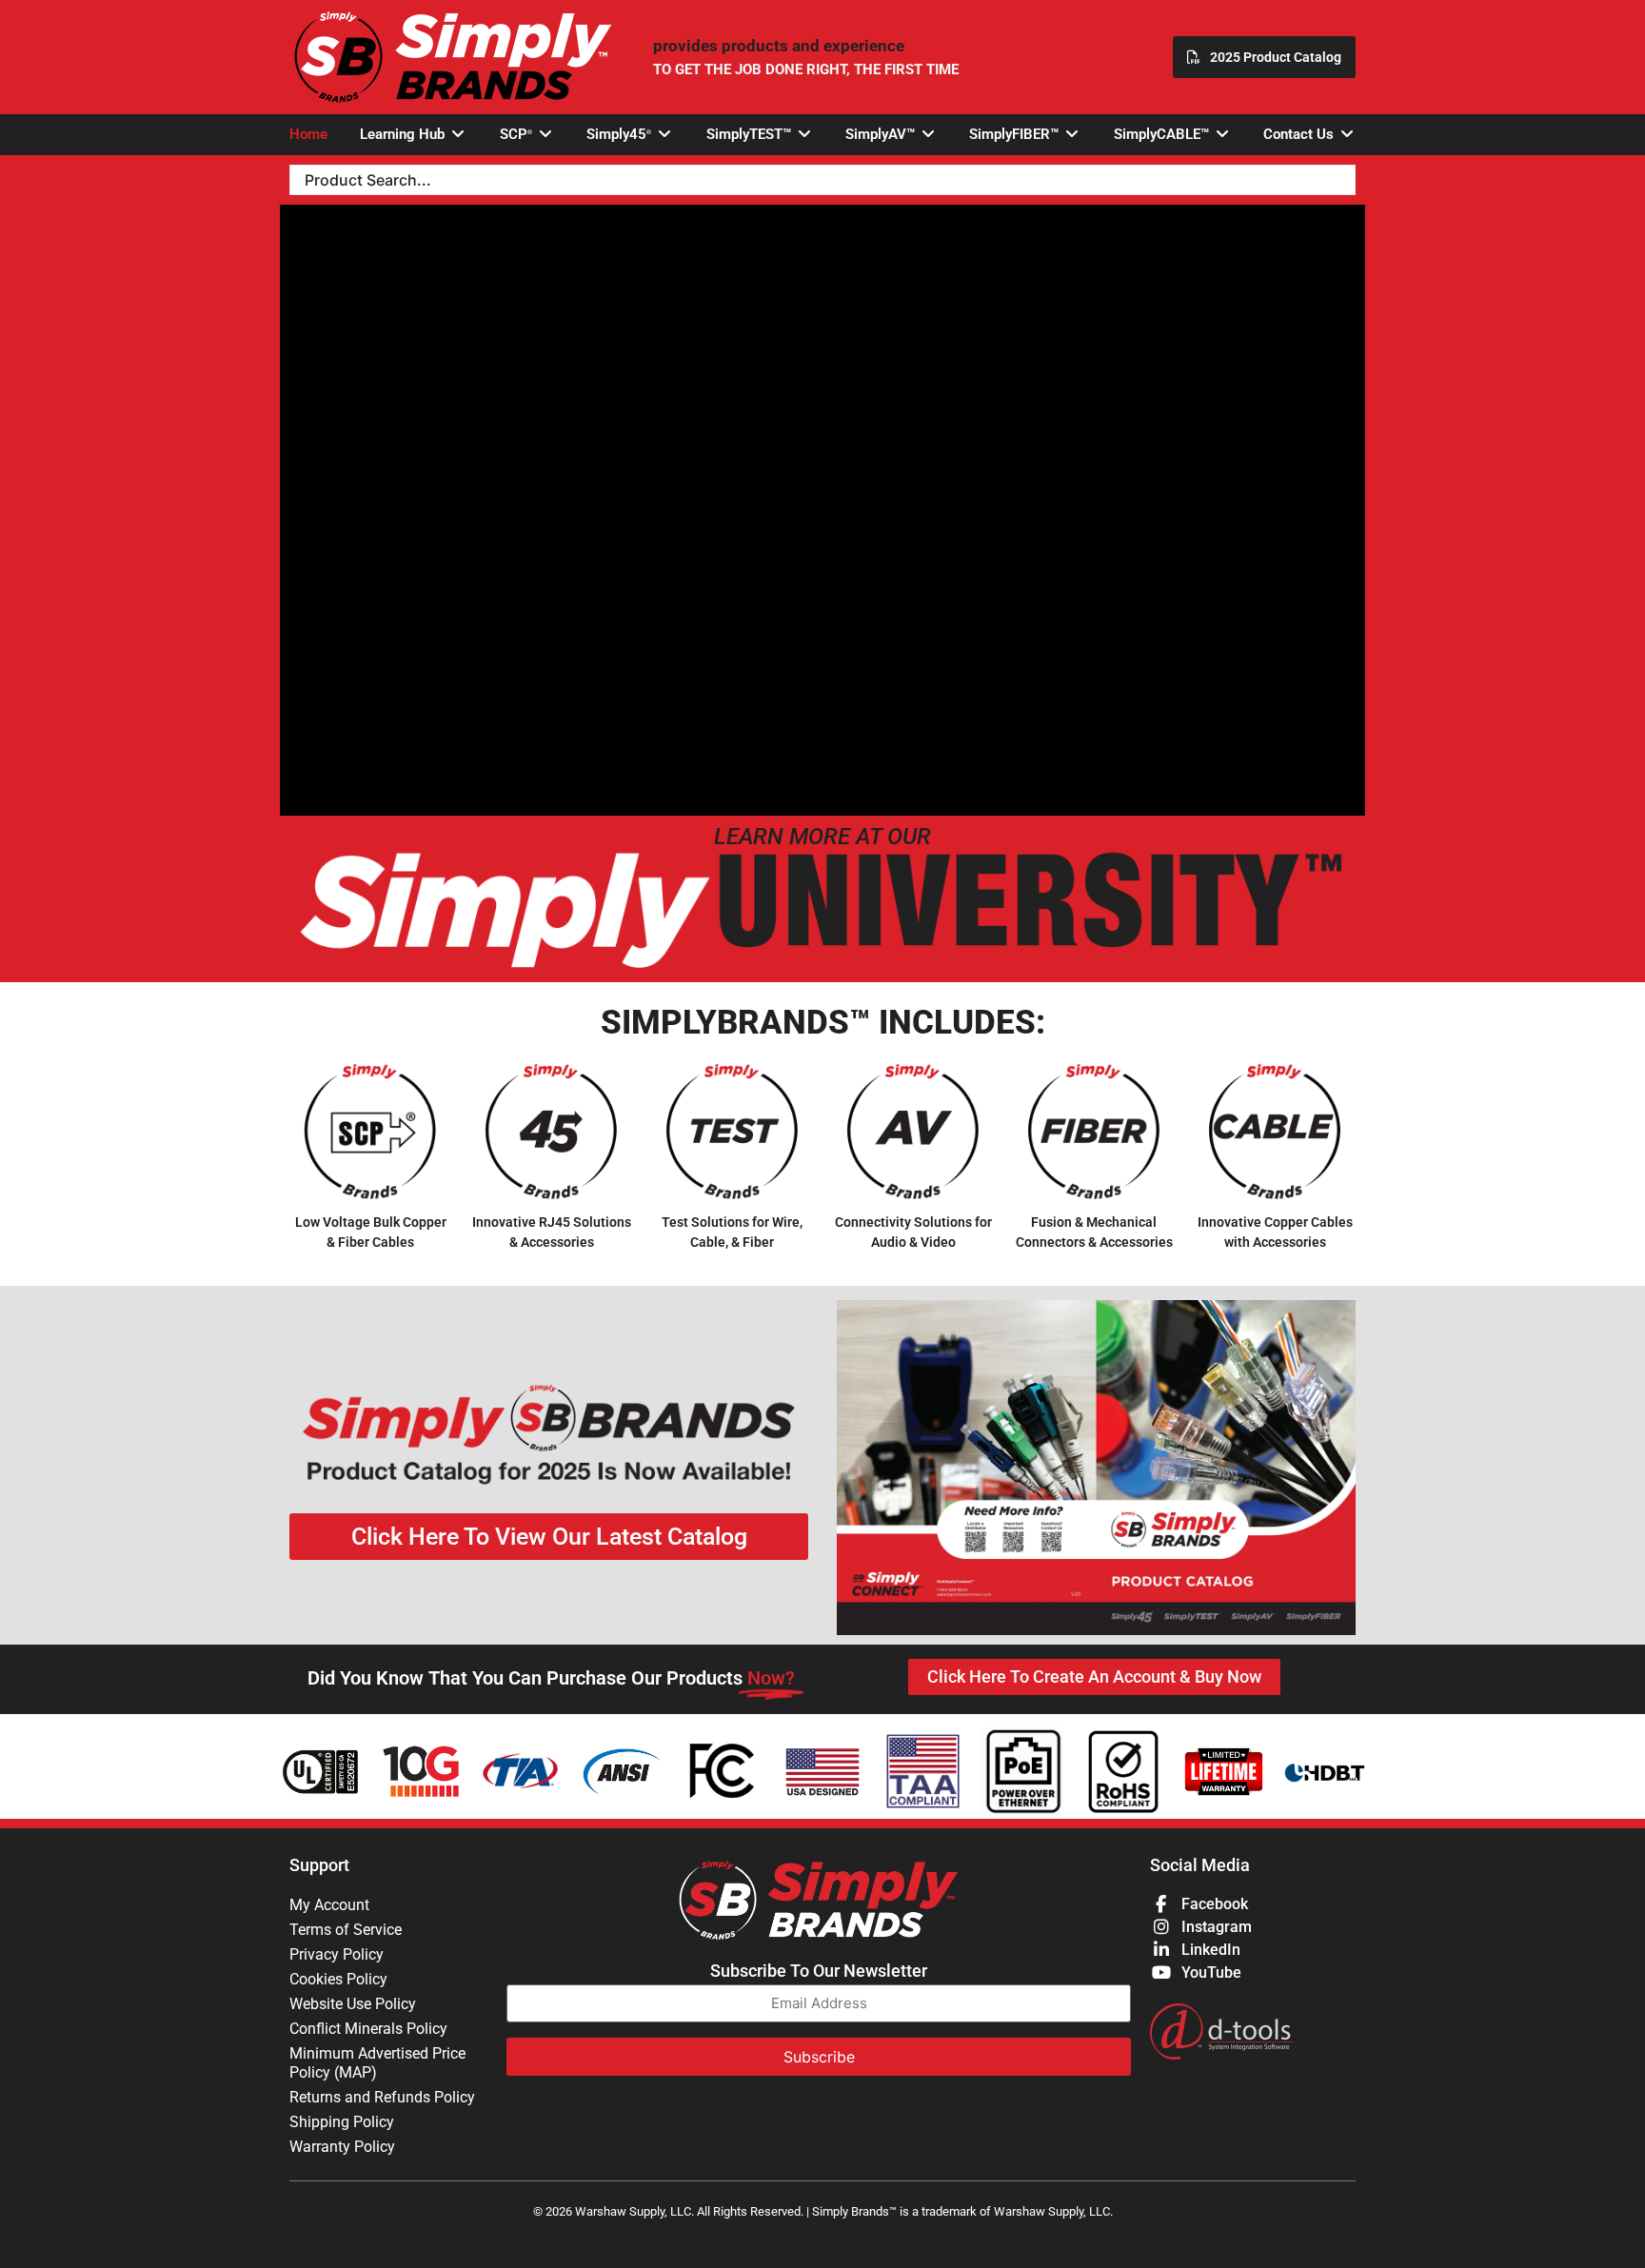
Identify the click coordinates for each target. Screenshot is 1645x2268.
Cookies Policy (338, 1979)
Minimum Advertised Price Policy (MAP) (377, 2063)
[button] (413, 135)
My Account (329, 1905)
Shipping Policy (342, 2122)
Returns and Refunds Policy (382, 2097)
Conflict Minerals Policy (368, 2029)
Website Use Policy (353, 2004)
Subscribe (819, 2057)
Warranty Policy (342, 2147)
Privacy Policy (337, 1954)
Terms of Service (346, 1930)
